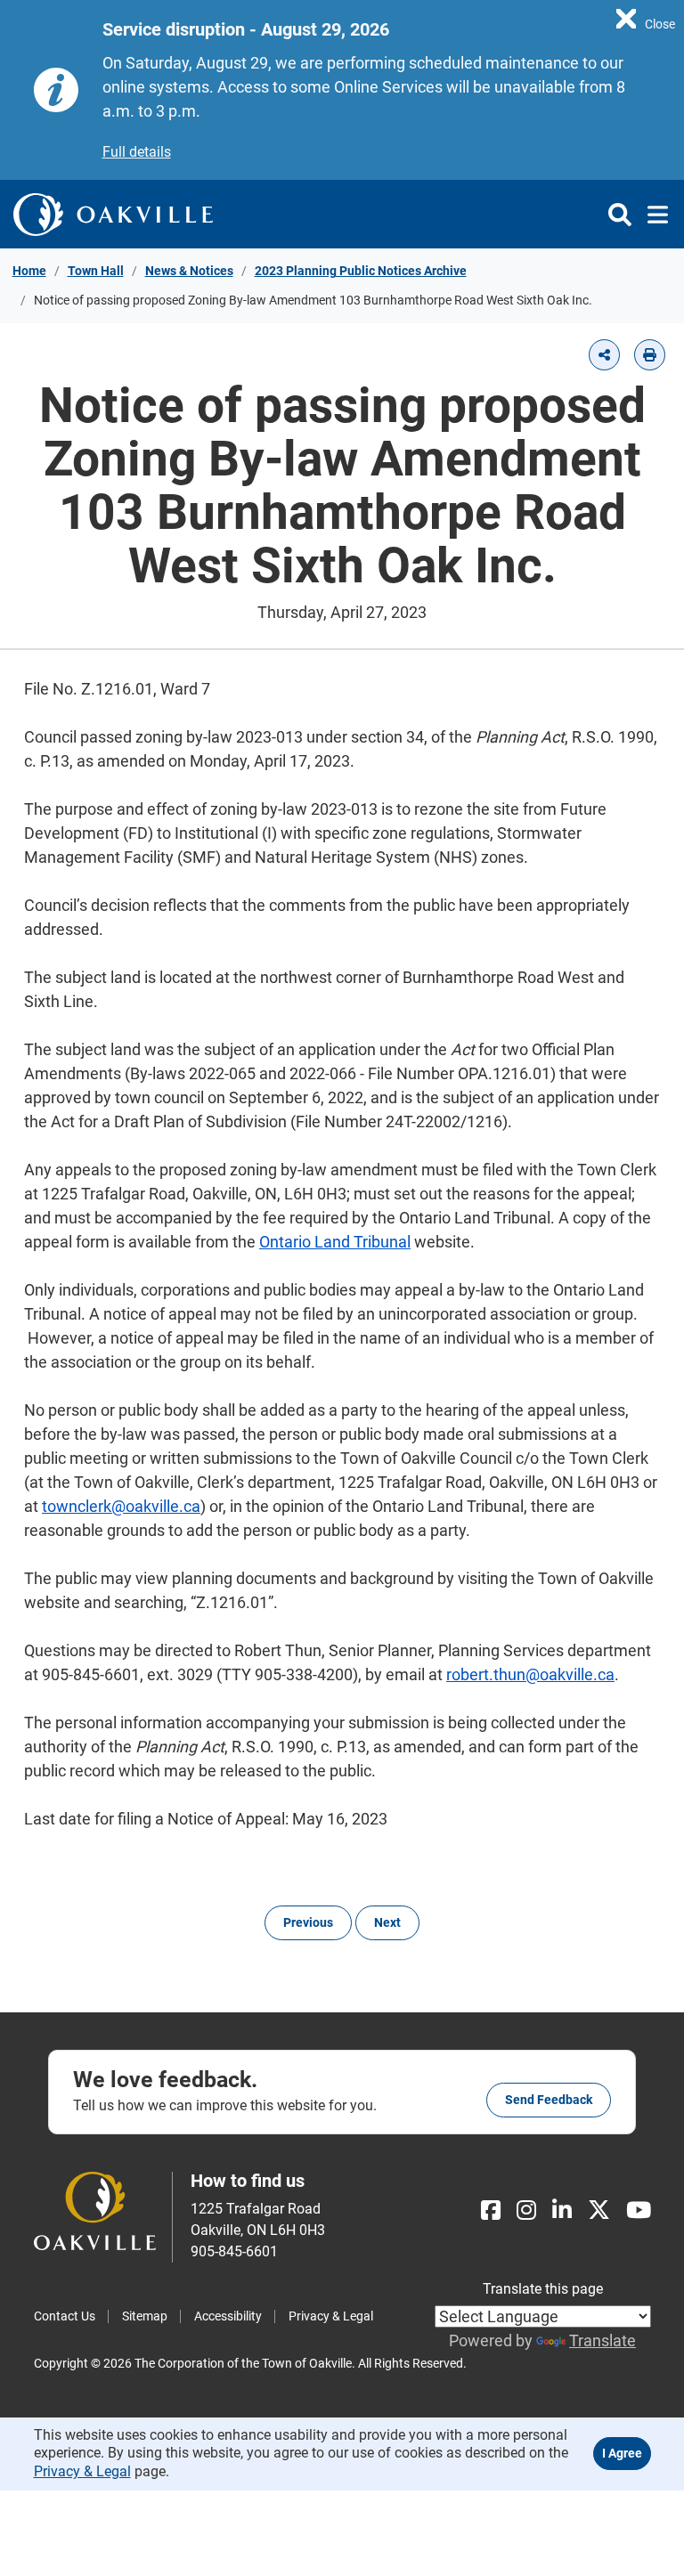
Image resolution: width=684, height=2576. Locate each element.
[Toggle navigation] (652, 215)
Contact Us (65, 2316)
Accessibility (228, 2316)
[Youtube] (639, 2210)
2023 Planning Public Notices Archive (361, 271)
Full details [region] (137, 152)
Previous (308, 1922)
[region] (646, 17)
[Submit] (620, 215)
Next (387, 1922)
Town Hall (96, 271)
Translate (603, 2340)
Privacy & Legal (331, 2316)
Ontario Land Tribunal (335, 1242)
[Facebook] (491, 2210)
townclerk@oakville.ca (121, 1506)
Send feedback (549, 2100)
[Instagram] (526, 2210)
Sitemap (145, 2316)
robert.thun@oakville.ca (530, 1674)
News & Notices (189, 271)
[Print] (650, 355)
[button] (604, 355)
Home (29, 271)
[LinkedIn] (562, 2210)
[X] (599, 2210)
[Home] (113, 214)
